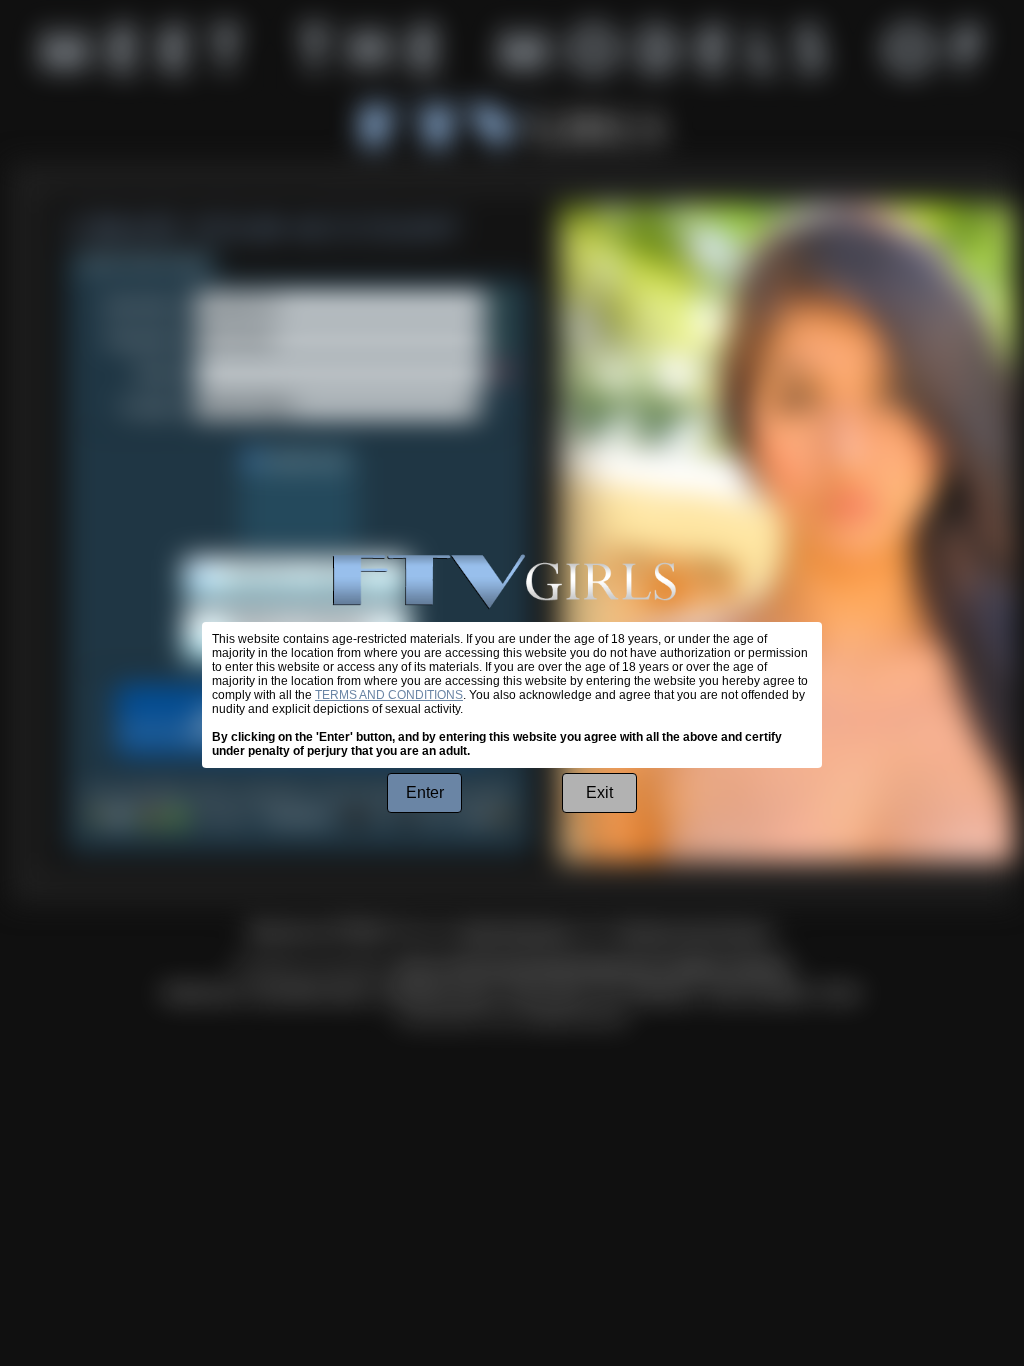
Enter (425, 792)
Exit (599, 792)
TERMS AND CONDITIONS (389, 695)
